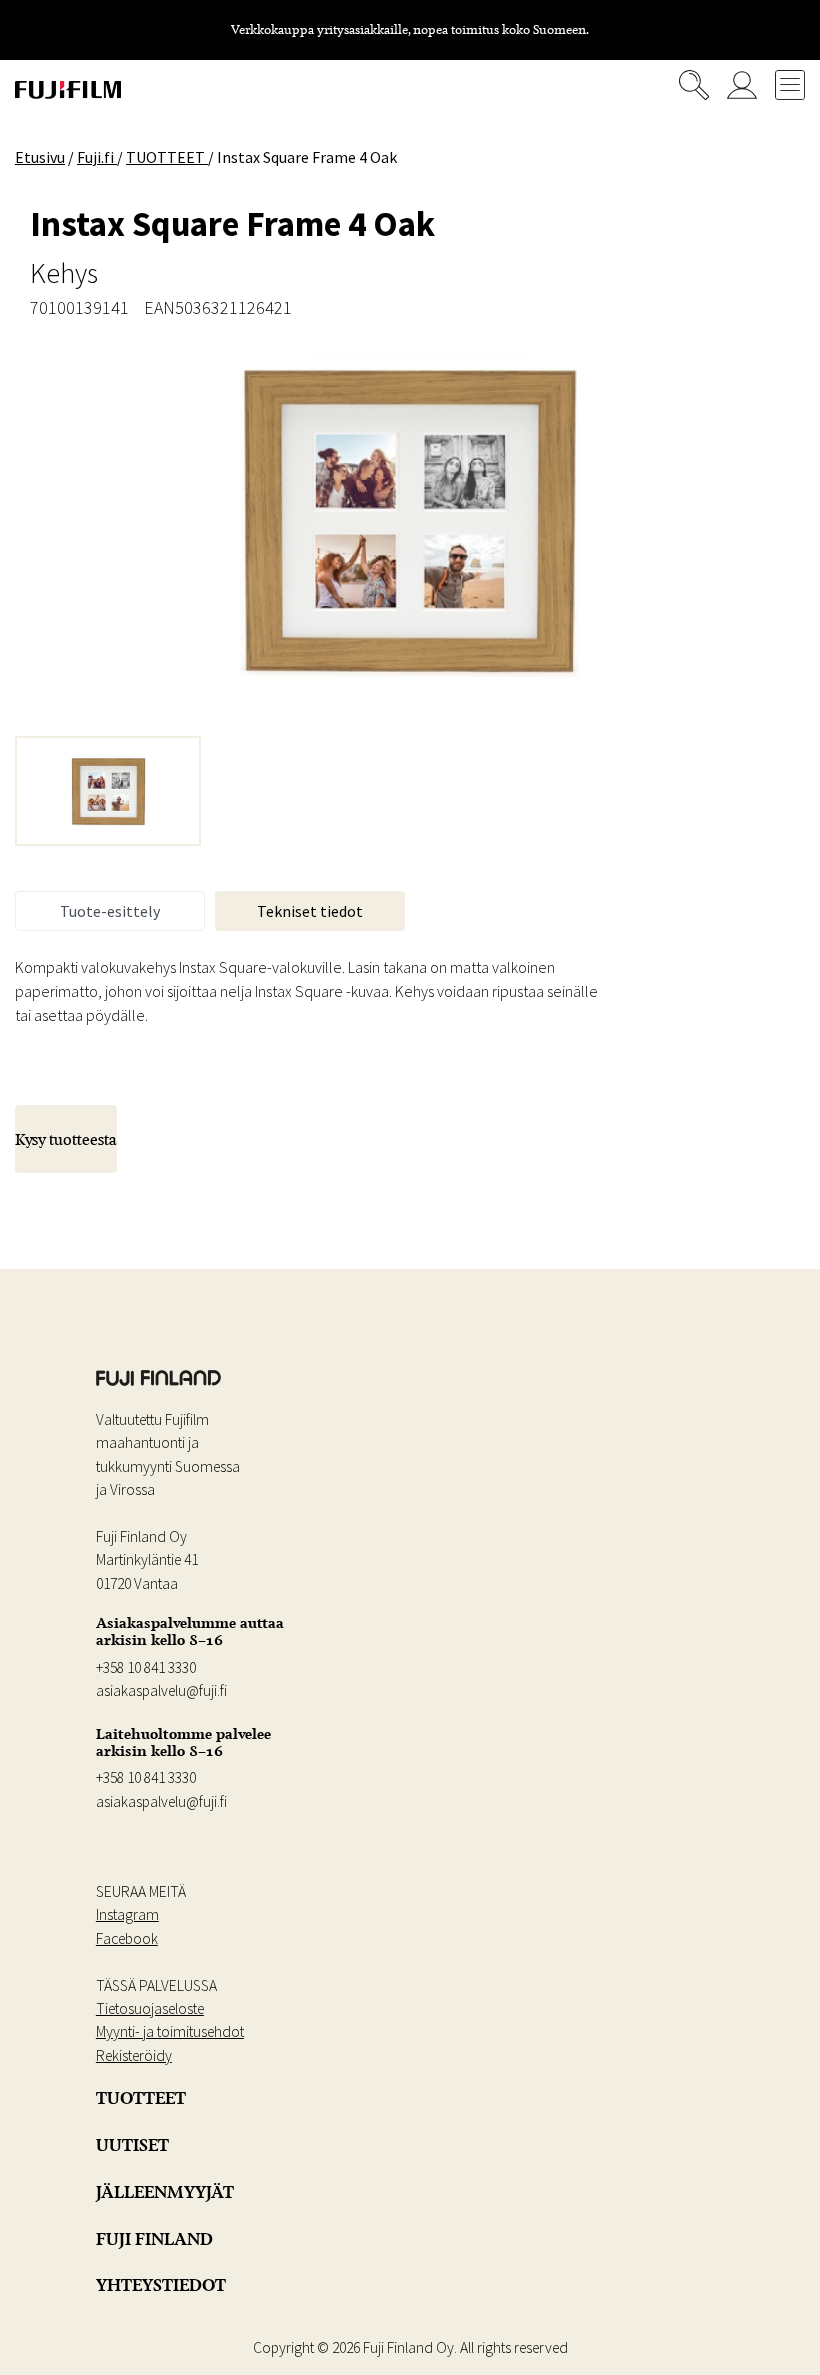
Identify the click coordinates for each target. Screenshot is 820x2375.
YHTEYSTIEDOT (161, 2285)
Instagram (127, 1914)
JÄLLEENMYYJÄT (165, 2192)
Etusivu (40, 157)
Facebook (127, 1938)
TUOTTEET (141, 2098)
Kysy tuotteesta (66, 1139)
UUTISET (132, 2145)
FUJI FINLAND (154, 2239)
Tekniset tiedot (310, 911)
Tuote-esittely (110, 911)
